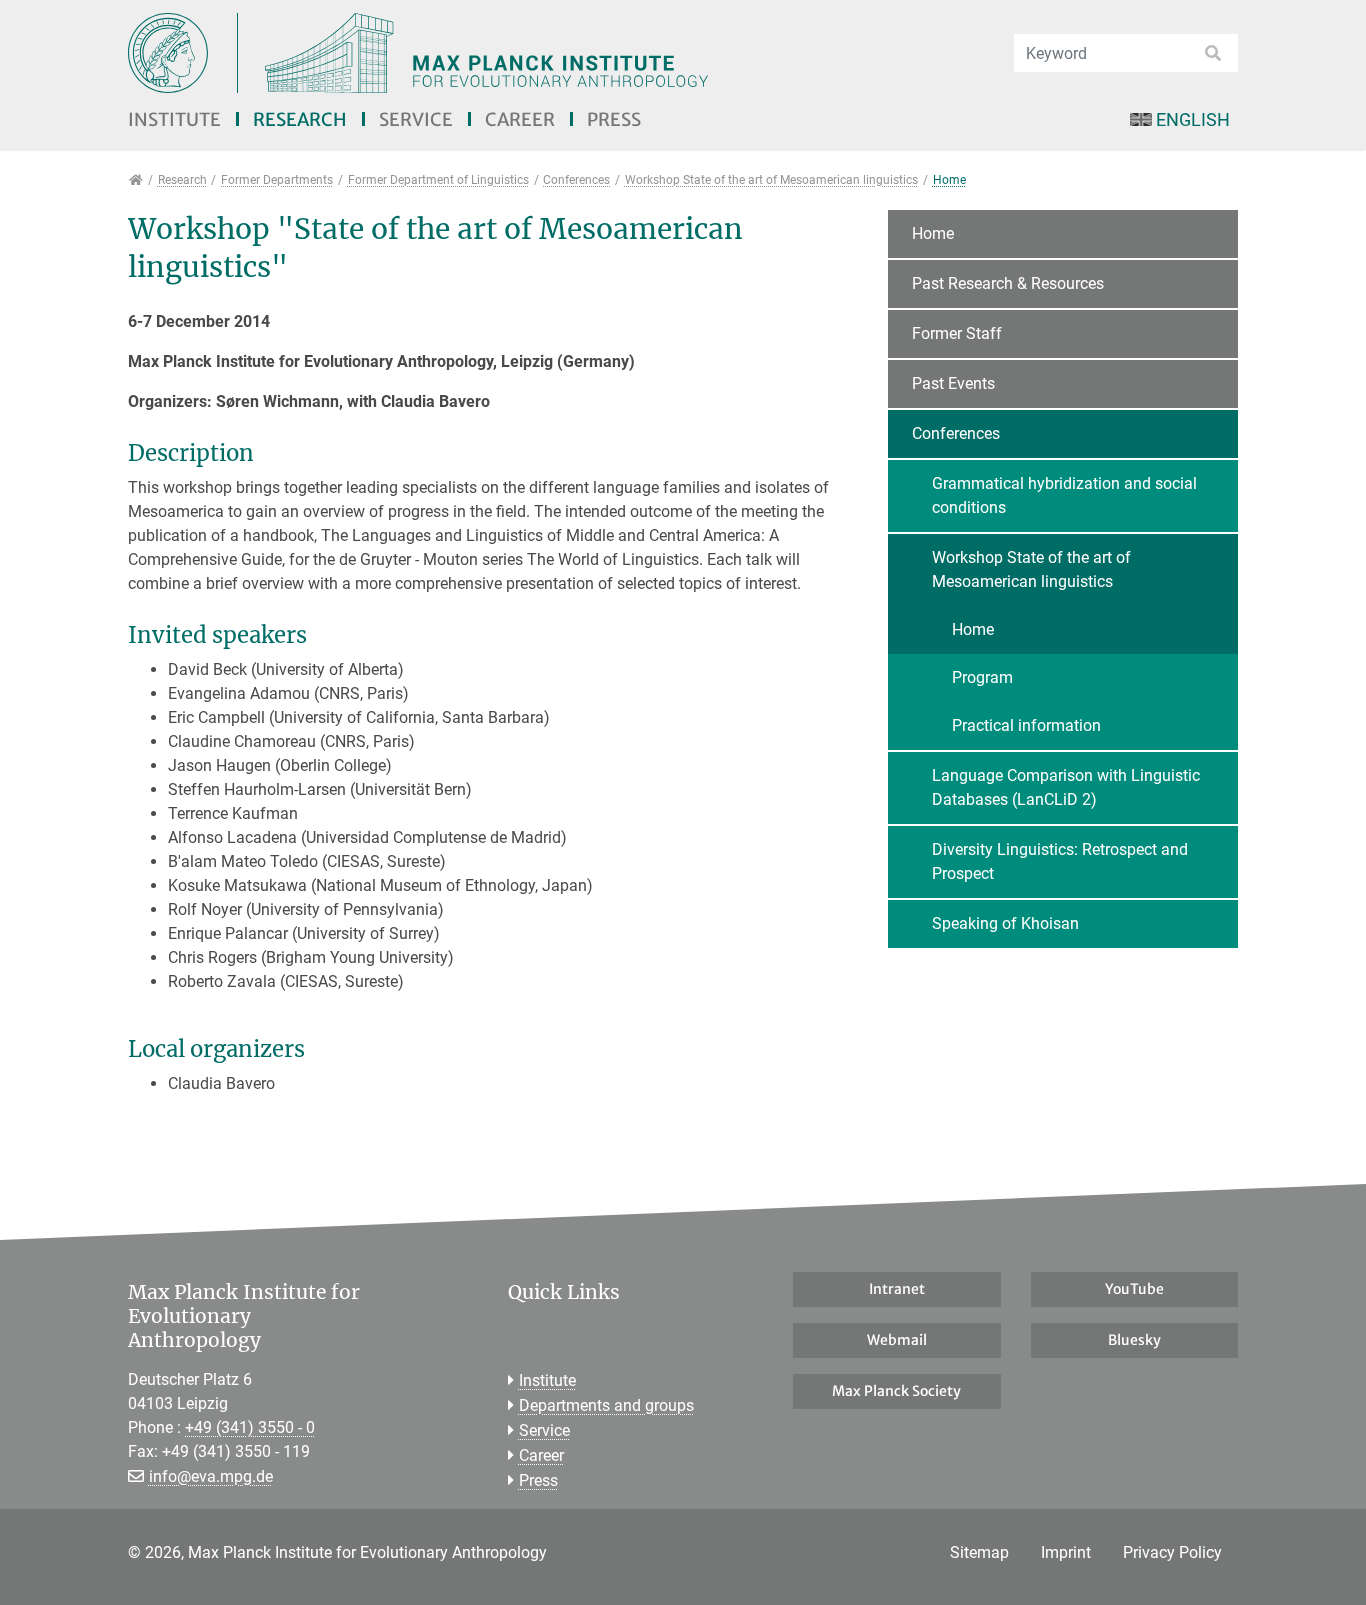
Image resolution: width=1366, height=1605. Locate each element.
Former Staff (957, 333)
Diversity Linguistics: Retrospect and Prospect (1060, 861)
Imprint (1066, 1552)
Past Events (953, 383)
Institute (174, 119)
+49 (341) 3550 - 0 (250, 1427)
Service (416, 119)
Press (614, 119)
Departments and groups (606, 1405)
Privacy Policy (1172, 1552)
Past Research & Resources (1008, 283)
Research (300, 119)
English (1193, 119)
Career (520, 119)
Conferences (956, 433)
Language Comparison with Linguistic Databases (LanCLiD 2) (1066, 787)
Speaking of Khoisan (1005, 923)
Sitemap (979, 1552)
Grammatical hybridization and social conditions (1064, 495)
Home (933, 233)
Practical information (1026, 725)
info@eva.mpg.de (211, 1476)
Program (982, 677)
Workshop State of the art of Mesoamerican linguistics (1031, 569)
